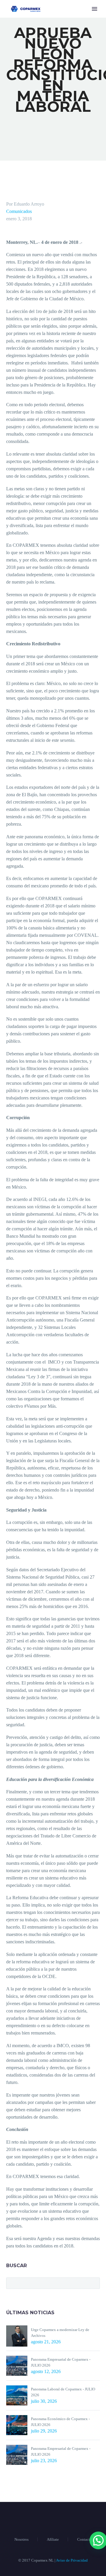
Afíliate (53, 2539)
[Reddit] (54, 2257)
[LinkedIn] (45, 2257)
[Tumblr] (37, 2257)
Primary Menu (95, 9)
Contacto (85, 2539)
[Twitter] (19, 2257)
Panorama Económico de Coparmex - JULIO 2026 (60, 2422)
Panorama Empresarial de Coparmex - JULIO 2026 (61, 2362)
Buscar (93, 2283)
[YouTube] (68, 2518)
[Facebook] (10, 2257)
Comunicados (19, 211)
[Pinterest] (28, 2257)
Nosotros (21, 2539)
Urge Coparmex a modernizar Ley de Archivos (60, 2333)
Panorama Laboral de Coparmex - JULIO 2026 (63, 2392)
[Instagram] (61, 2518)
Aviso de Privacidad (72, 2560)
